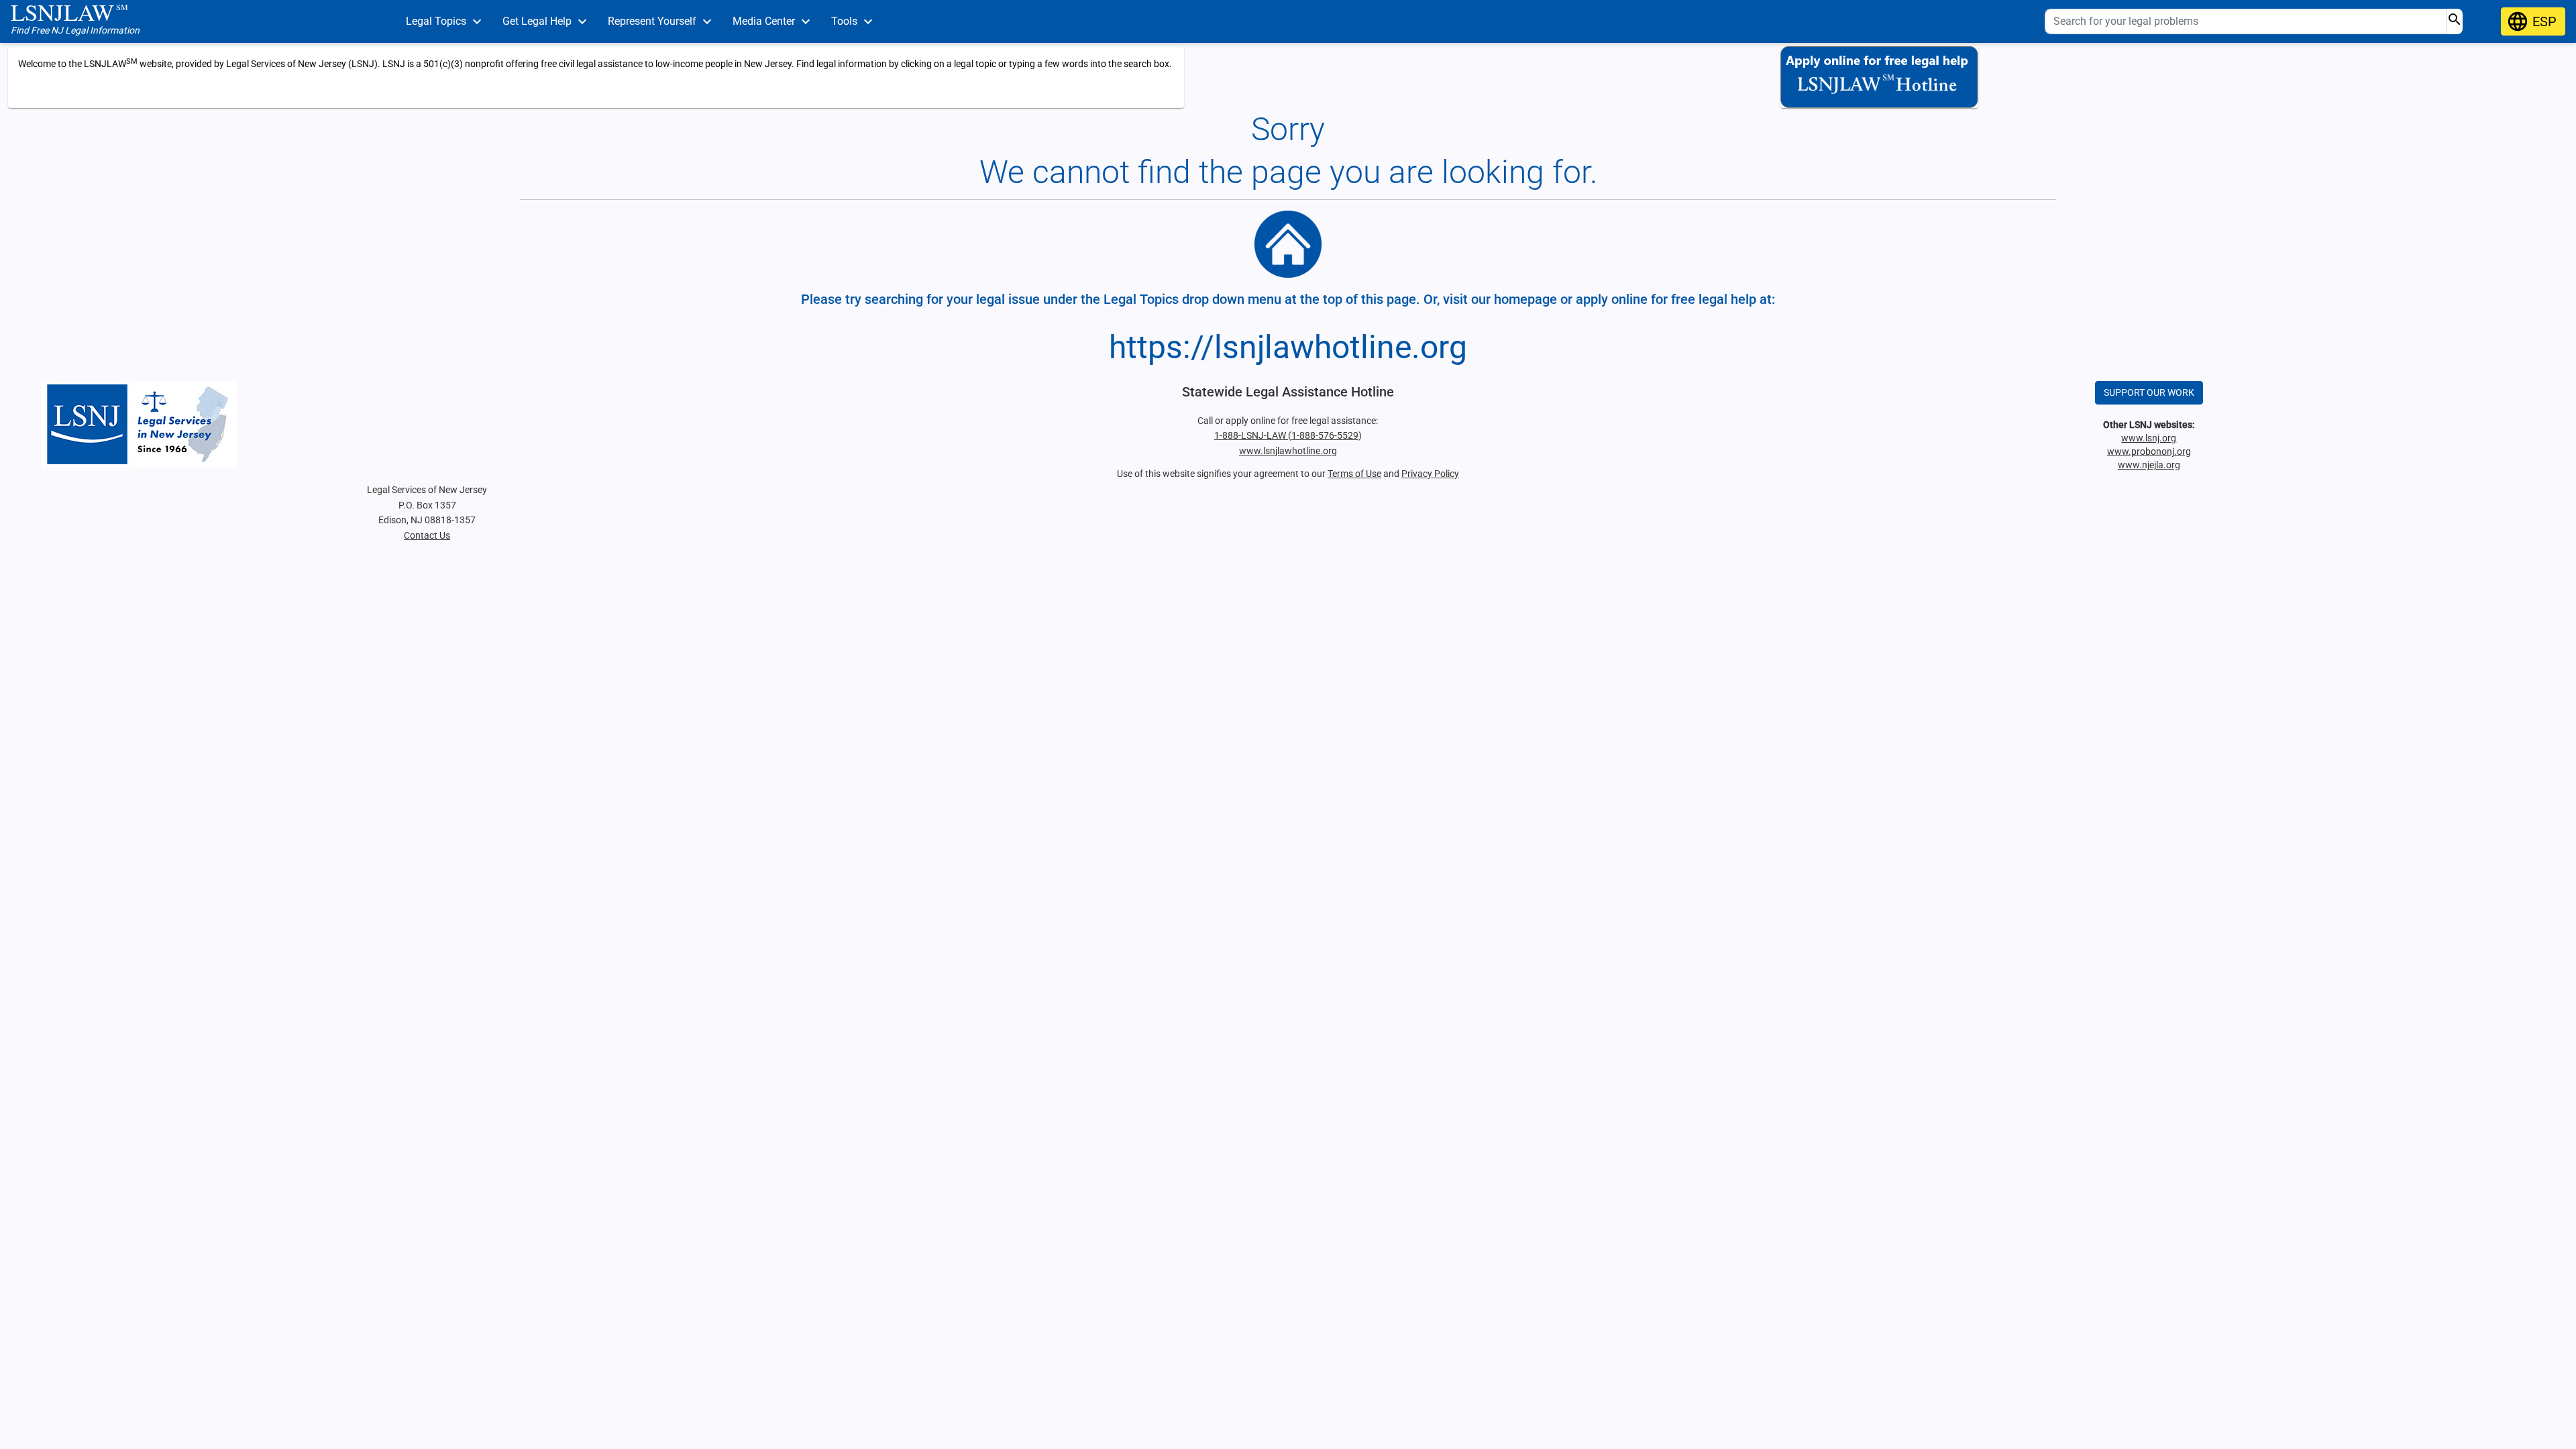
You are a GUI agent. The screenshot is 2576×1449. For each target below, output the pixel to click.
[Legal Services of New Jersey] (427, 424)
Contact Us (427, 535)
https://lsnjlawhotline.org (1288, 347)
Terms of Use (1354, 474)
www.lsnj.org (2149, 438)
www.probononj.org (2149, 451)
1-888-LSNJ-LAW (1251, 435)
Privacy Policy (1430, 474)
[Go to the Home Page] (1288, 244)
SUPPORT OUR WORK (2149, 392)
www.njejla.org (2149, 465)
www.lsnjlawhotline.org (1288, 451)
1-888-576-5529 (1325, 435)
